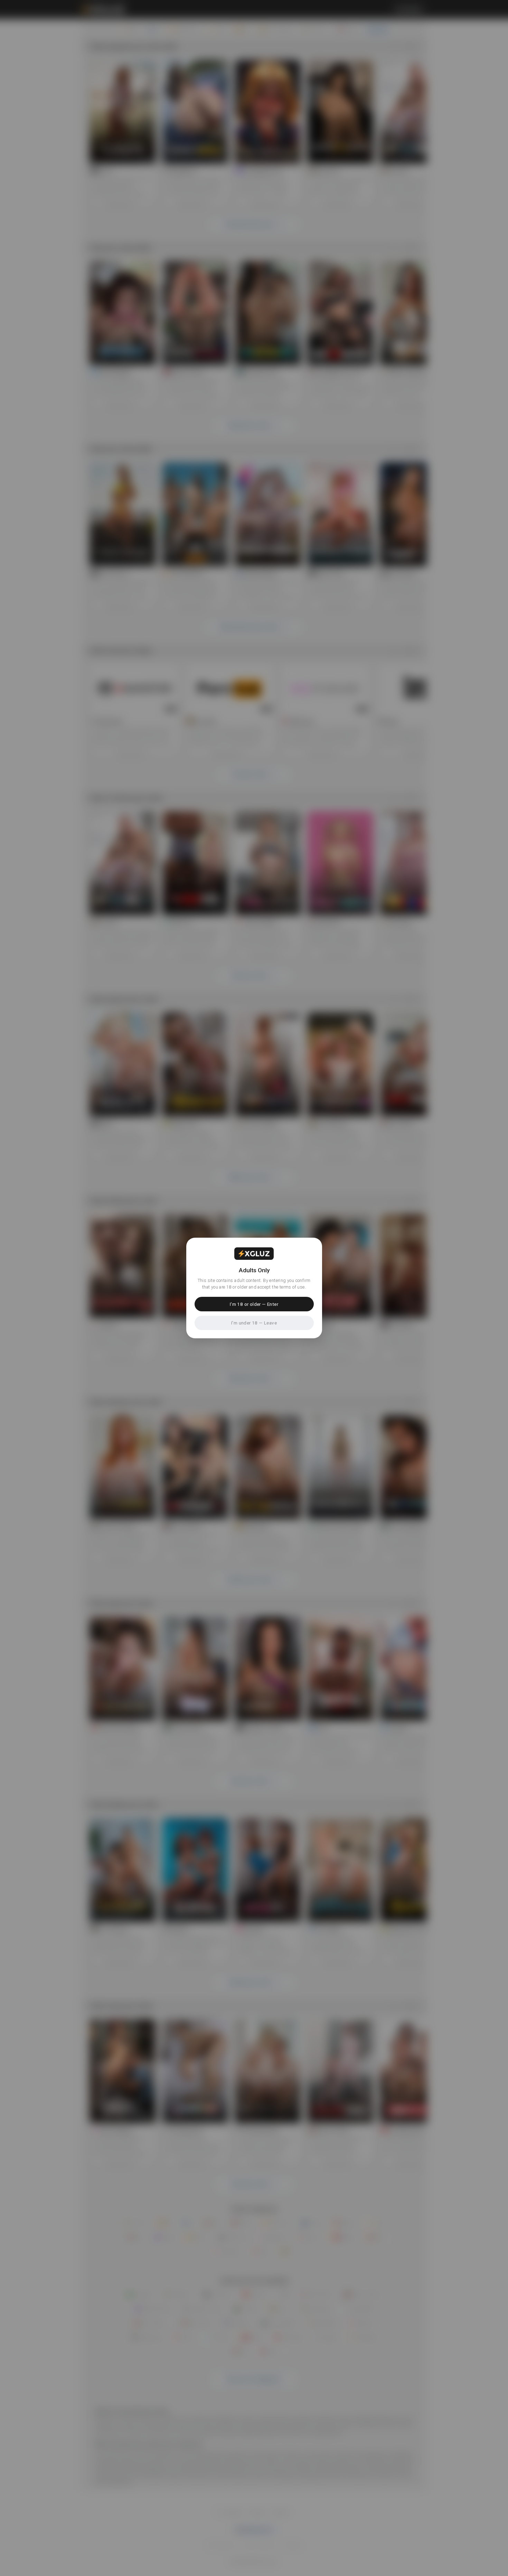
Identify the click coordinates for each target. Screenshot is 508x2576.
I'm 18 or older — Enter (254, 1304)
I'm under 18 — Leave (254, 1323)
